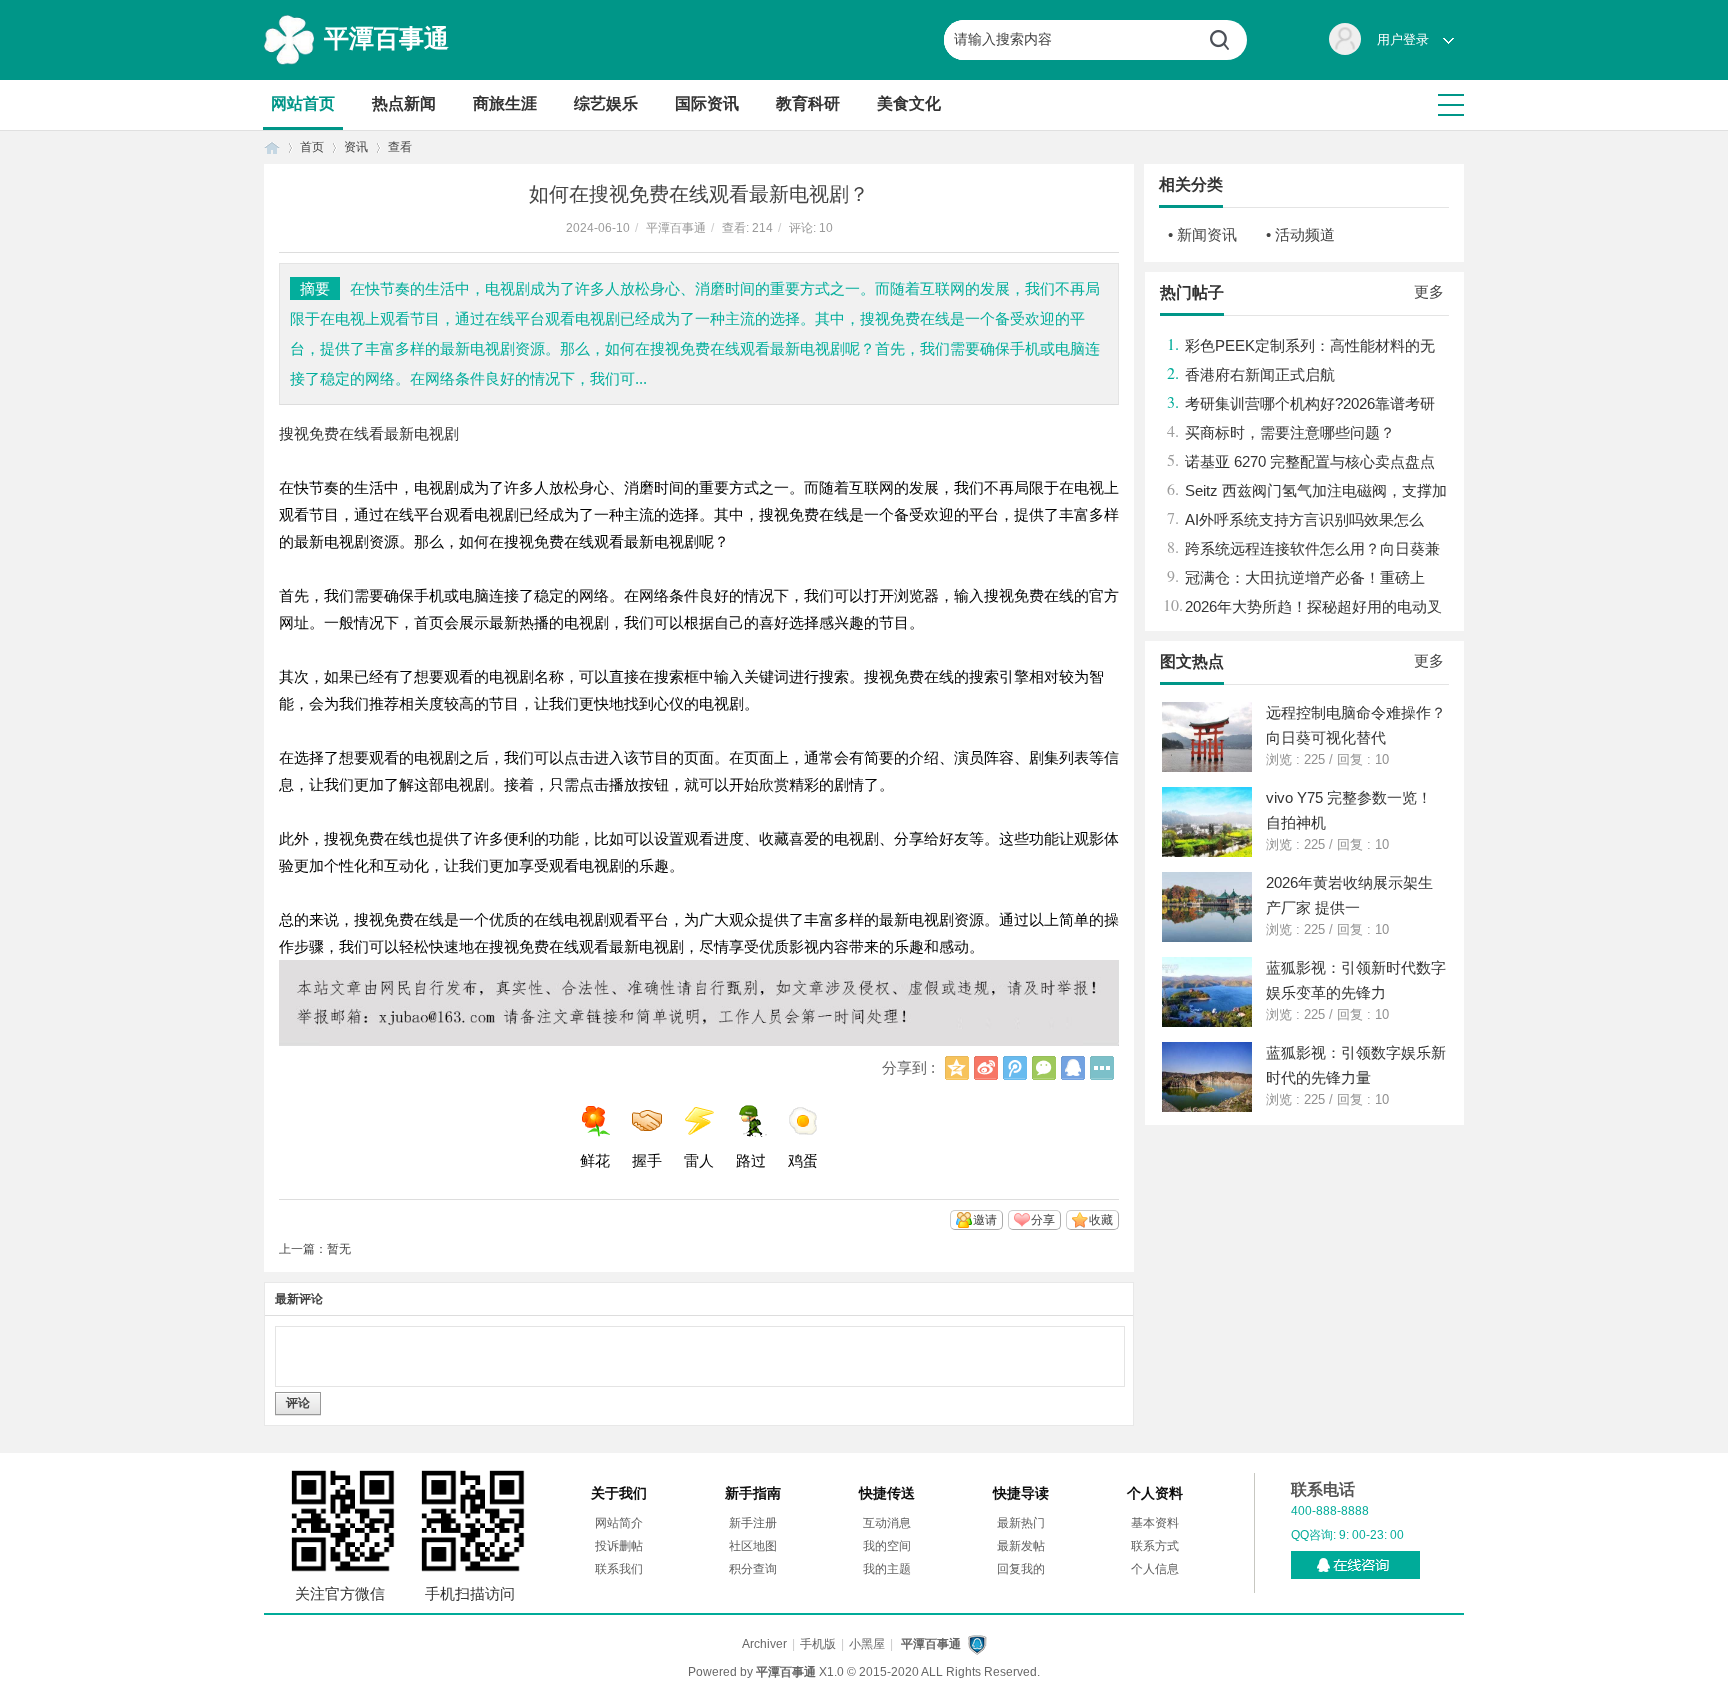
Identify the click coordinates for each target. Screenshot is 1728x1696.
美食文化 (909, 103)
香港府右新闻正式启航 (1260, 374)
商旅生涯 (505, 103)
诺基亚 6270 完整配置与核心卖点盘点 (1310, 461)
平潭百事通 (386, 38)
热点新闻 (404, 103)
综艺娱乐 (606, 103)
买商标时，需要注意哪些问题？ (1290, 432)
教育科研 (808, 103)
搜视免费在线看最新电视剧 (369, 433)
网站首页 (303, 103)
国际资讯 (707, 103)
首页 (272, 147)
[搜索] (1227, 40)
